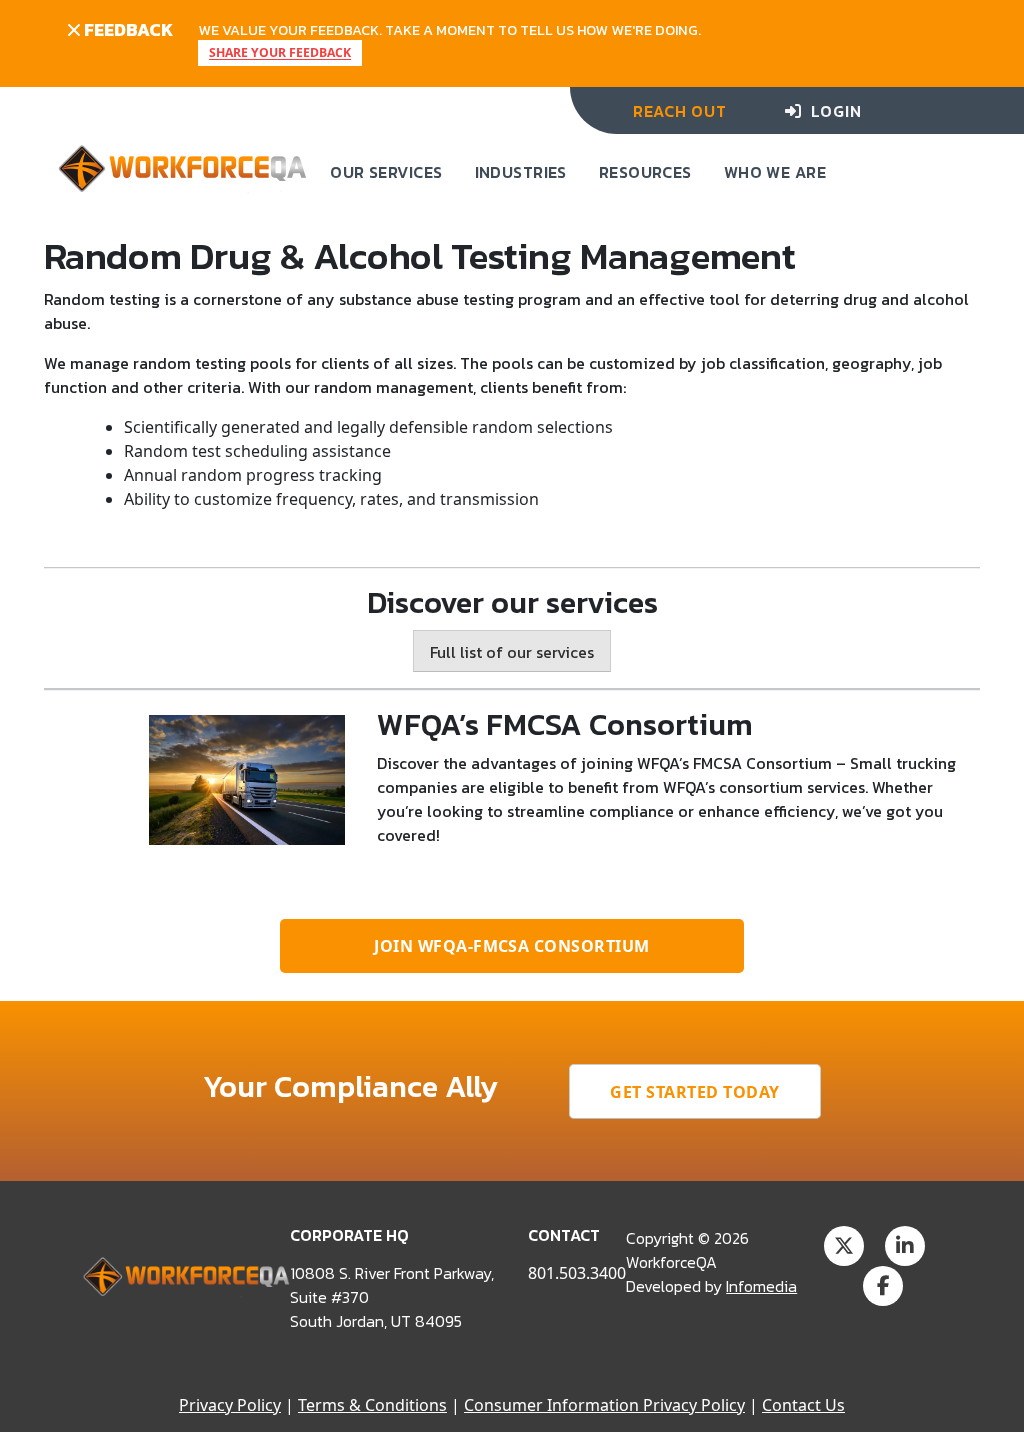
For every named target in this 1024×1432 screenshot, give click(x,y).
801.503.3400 (577, 1273)
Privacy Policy (230, 1405)
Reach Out (679, 111)
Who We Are (775, 172)
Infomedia (761, 1286)
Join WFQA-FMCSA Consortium (511, 946)
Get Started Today (694, 1092)
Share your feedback (280, 53)
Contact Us (803, 1405)
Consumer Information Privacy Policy (604, 1405)
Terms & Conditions (372, 1405)
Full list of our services (512, 652)
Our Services (386, 172)
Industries (521, 172)
